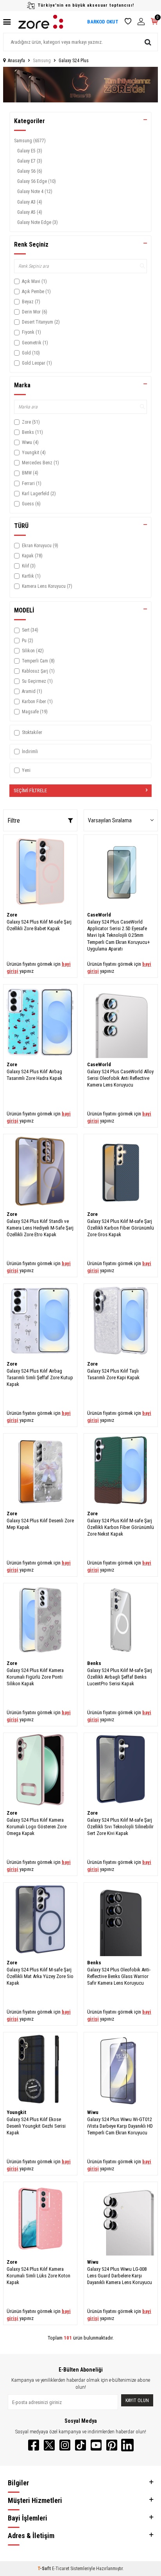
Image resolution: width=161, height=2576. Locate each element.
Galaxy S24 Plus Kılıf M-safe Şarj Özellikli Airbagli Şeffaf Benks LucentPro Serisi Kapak (120, 1677)
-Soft (45, 2569)
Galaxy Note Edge (38, 222)
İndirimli (30, 752)
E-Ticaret (61, 2569)
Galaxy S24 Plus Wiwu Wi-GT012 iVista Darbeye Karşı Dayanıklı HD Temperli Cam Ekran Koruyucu (120, 2126)
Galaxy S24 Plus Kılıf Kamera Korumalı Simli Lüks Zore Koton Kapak (38, 2276)
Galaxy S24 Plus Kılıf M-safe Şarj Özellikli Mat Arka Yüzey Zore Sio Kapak (40, 1976)
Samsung (42, 61)
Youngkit (16, 2112)
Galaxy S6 (30, 171)
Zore (12, 915)
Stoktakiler (32, 732)
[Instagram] (65, 2445)
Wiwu (93, 2112)
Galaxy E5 (30, 151)
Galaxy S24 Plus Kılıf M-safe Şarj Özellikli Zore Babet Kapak (39, 925)
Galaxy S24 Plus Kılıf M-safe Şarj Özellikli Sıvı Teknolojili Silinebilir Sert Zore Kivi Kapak (120, 1827)
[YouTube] (96, 2445)
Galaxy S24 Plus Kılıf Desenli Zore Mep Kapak (40, 1524)
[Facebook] (34, 2445)
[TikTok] (80, 2445)
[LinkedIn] (127, 2445)
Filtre (14, 821)
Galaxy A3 (30, 202)
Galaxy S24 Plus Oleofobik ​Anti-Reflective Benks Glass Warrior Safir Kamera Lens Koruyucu (119, 1976)
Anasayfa (16, 61)
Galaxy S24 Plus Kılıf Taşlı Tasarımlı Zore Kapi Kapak (113, 1374)
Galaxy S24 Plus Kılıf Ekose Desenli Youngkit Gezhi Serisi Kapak (36, 2126)
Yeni (26, 770)
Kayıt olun (137, 2401)
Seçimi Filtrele (30, 790)
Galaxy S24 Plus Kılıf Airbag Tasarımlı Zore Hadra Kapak (34, 1075)
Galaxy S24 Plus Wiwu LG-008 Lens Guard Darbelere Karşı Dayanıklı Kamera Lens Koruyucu (120, 2276)
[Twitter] (49, 2445)
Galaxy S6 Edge (37, 181)
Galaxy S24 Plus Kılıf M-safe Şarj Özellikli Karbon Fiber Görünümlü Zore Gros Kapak (121, 1228)
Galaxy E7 (30, 161)
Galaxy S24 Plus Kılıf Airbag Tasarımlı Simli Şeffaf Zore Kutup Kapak (40, 1378)
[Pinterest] (112, 2445)
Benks (94, 1663)
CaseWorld (99, 915)
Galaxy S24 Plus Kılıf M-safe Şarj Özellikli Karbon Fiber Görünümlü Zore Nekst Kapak (121, 1527)
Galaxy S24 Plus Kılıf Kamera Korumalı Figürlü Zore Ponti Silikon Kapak (35, 1677)
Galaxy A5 (30, 212)
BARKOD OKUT (103, 22)
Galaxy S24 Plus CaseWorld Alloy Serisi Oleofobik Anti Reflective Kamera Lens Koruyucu (120, 1078)
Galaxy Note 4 (35, 192)
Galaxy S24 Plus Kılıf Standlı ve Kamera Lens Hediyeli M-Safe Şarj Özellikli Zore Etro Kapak (40, 1228)
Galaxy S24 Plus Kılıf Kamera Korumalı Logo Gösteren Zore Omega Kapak (37, 1827)
